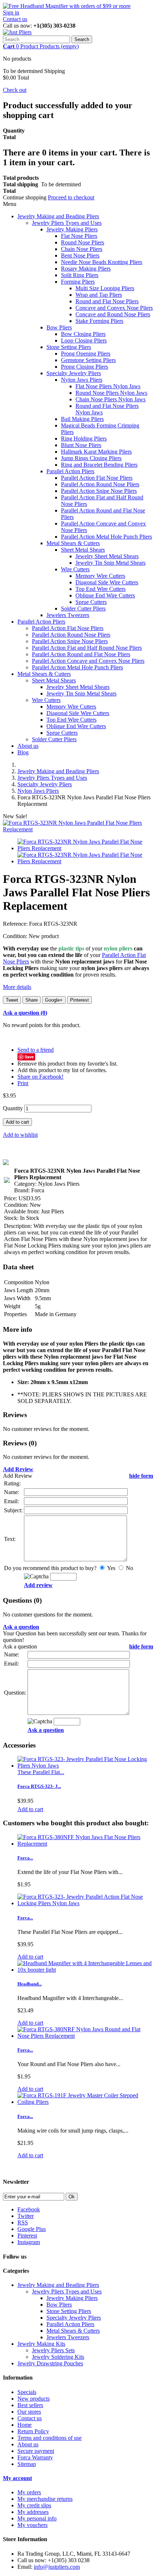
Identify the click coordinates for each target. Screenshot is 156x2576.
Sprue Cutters (91, 602)
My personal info (37, 2518)
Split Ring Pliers (80, 275)
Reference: (16, 924)
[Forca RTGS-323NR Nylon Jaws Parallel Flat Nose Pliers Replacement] (78, 829)
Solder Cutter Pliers (83, 608)
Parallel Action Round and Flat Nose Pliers (81, 654)
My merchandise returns (45, 2499)
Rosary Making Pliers (86, 269)
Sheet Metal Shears (83, 550)
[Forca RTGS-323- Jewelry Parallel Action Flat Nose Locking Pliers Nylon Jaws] (85, 1903)
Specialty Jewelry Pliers (74, 373)
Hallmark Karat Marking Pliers (96, 452)
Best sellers (30, 2405)
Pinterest (79, 1000)
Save (29, 1057)
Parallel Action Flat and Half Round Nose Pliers (87, 648)
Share (32, 1000)
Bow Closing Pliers (83, 334)
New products (34, 2399)
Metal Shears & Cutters (73, 543)
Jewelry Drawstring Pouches (50, 2363)
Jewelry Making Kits (41, 2344)
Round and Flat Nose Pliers (107, 301)
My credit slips (34, 2505)
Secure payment (36, 2451)
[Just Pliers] (17, 32)
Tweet (12, 1000)
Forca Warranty (35, 2457)
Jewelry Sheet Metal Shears (107, 556)
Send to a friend (36, 1050)
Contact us (15, 19)
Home (24, 2425)
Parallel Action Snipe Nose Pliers (99, 491)
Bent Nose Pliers (80, 255)
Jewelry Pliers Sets (53, 2350)
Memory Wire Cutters (100, 576)
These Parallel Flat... (41, 1772)
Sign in (11, 13)
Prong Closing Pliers (85, 367)
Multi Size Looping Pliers (105, 288)
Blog (23, 752)
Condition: (16, 936)
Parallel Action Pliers (70, 471)
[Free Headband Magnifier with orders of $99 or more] (67, 6)
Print (23, 1083)
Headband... (30, 1984)
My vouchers (32, 2525)
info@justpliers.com (57, 2567)
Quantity (13, 1108)
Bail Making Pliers (82, 419)
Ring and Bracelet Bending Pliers (99, 465)
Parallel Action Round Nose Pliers (100, 484)
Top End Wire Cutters (100, 589)
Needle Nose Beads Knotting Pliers (102, 262)
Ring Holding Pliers (84, 439)
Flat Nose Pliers (79, 236)
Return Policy (33, 2431)
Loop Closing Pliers (84, 340)
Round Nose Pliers (83, 242)
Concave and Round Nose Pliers (113, 314)
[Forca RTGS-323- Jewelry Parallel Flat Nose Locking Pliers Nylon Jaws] (85, 1766)
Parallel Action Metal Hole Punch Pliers (106, 537)
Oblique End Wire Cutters (105, 595)
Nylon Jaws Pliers (82, 380)
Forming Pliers (78, 282)
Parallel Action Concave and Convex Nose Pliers (88, 661)
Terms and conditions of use (50, 2438)
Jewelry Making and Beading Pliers (58, 216)
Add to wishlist (20, 1135)
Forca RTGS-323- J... (39, 1786)
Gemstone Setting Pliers (88, 360)
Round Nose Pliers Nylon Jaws (111, 393)
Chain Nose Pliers (82, 249)
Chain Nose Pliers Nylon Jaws (110, 399)
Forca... (25, 1858)
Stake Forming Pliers (99, 321)
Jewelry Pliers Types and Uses (67, 223)
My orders (29, 2492)
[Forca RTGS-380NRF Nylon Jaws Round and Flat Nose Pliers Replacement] (85, 2036)
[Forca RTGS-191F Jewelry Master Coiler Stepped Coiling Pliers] (85, 2102)
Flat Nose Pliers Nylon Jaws (108, 386)
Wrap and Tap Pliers (99, 295)
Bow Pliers (59, 327)
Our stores (29, 2412)
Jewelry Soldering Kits (58, 2357)
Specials (27, 2392)
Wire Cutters (75, 569)
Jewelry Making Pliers (72, 229)
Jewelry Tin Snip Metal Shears (110, 563)
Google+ (54, 1000)
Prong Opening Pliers (86, 354)
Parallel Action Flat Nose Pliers (97, 478)
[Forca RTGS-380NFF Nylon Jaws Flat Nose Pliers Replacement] (85, 1844)
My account (17, 2478)
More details (17, 987)
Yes (111, 1568)
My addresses (33, 2512)
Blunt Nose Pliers (81, 445)
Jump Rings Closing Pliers (91, 458)
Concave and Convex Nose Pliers (114, 308)
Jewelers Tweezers (68, 615)
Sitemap (27, 2464)
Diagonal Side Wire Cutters (107, 582)
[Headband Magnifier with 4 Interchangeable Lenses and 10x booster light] (85, 1970)
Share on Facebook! (40, 1077)
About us (28, 746)
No (129, 1568)
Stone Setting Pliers (69, 347)
